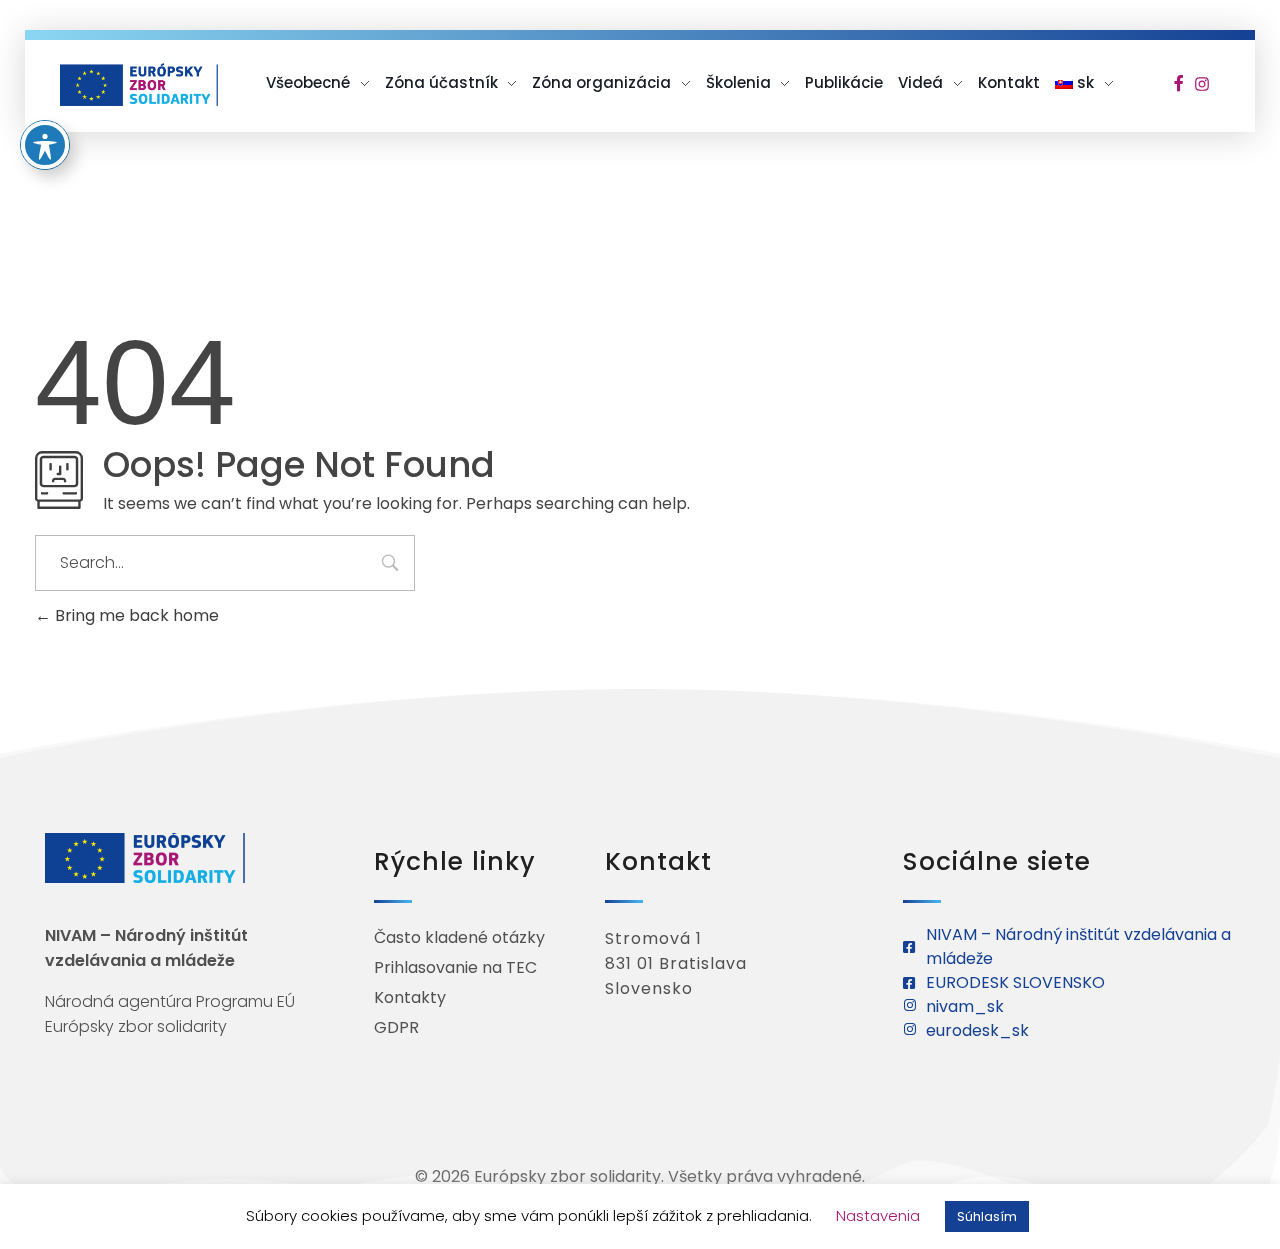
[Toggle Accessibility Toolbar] (45, 145)
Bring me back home (135, 615)
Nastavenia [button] (878, 1215)
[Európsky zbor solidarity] (139, 84)
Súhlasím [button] (987, 1216)
